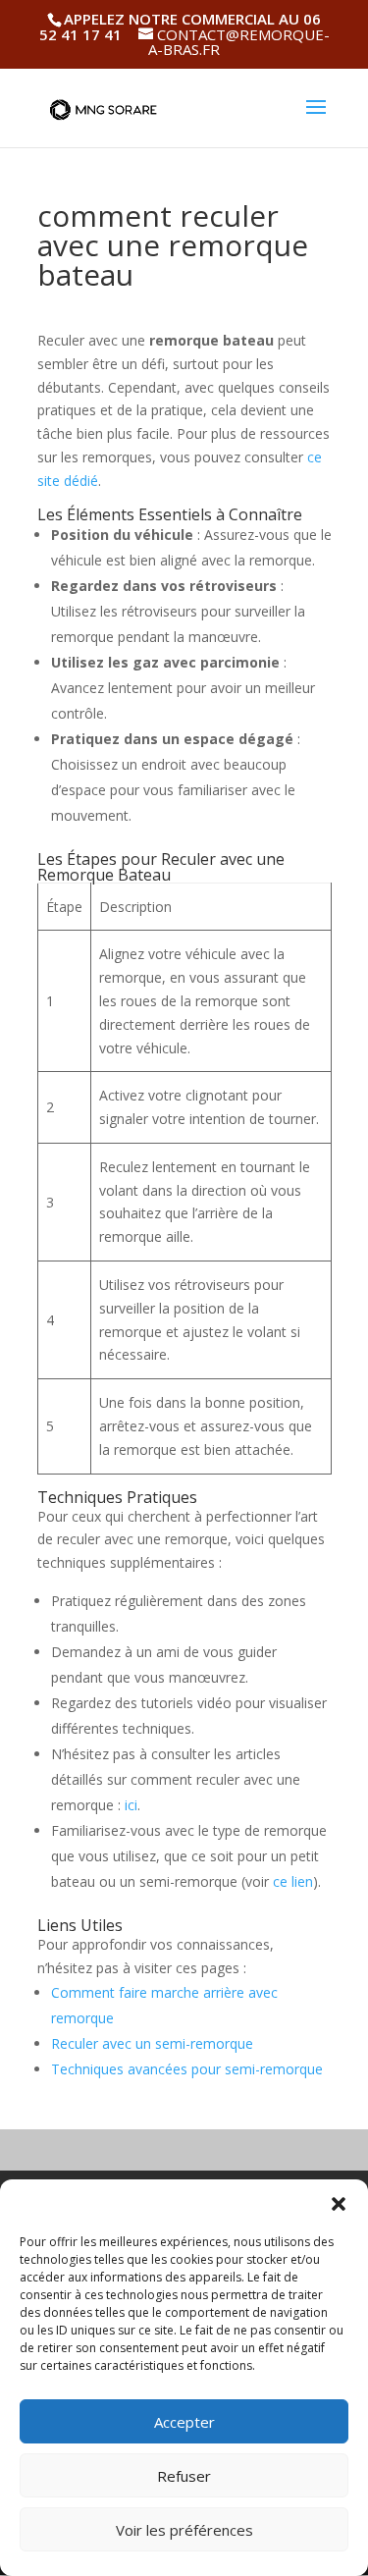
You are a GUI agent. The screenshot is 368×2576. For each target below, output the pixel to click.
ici (131, 1805)
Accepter (184, 2422)
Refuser (184, 2476)
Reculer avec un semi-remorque (152, 2043)
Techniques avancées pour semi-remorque (187, 2069)
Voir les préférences (184, 2530)
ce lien (293, 1881)
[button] (339, 2204)
